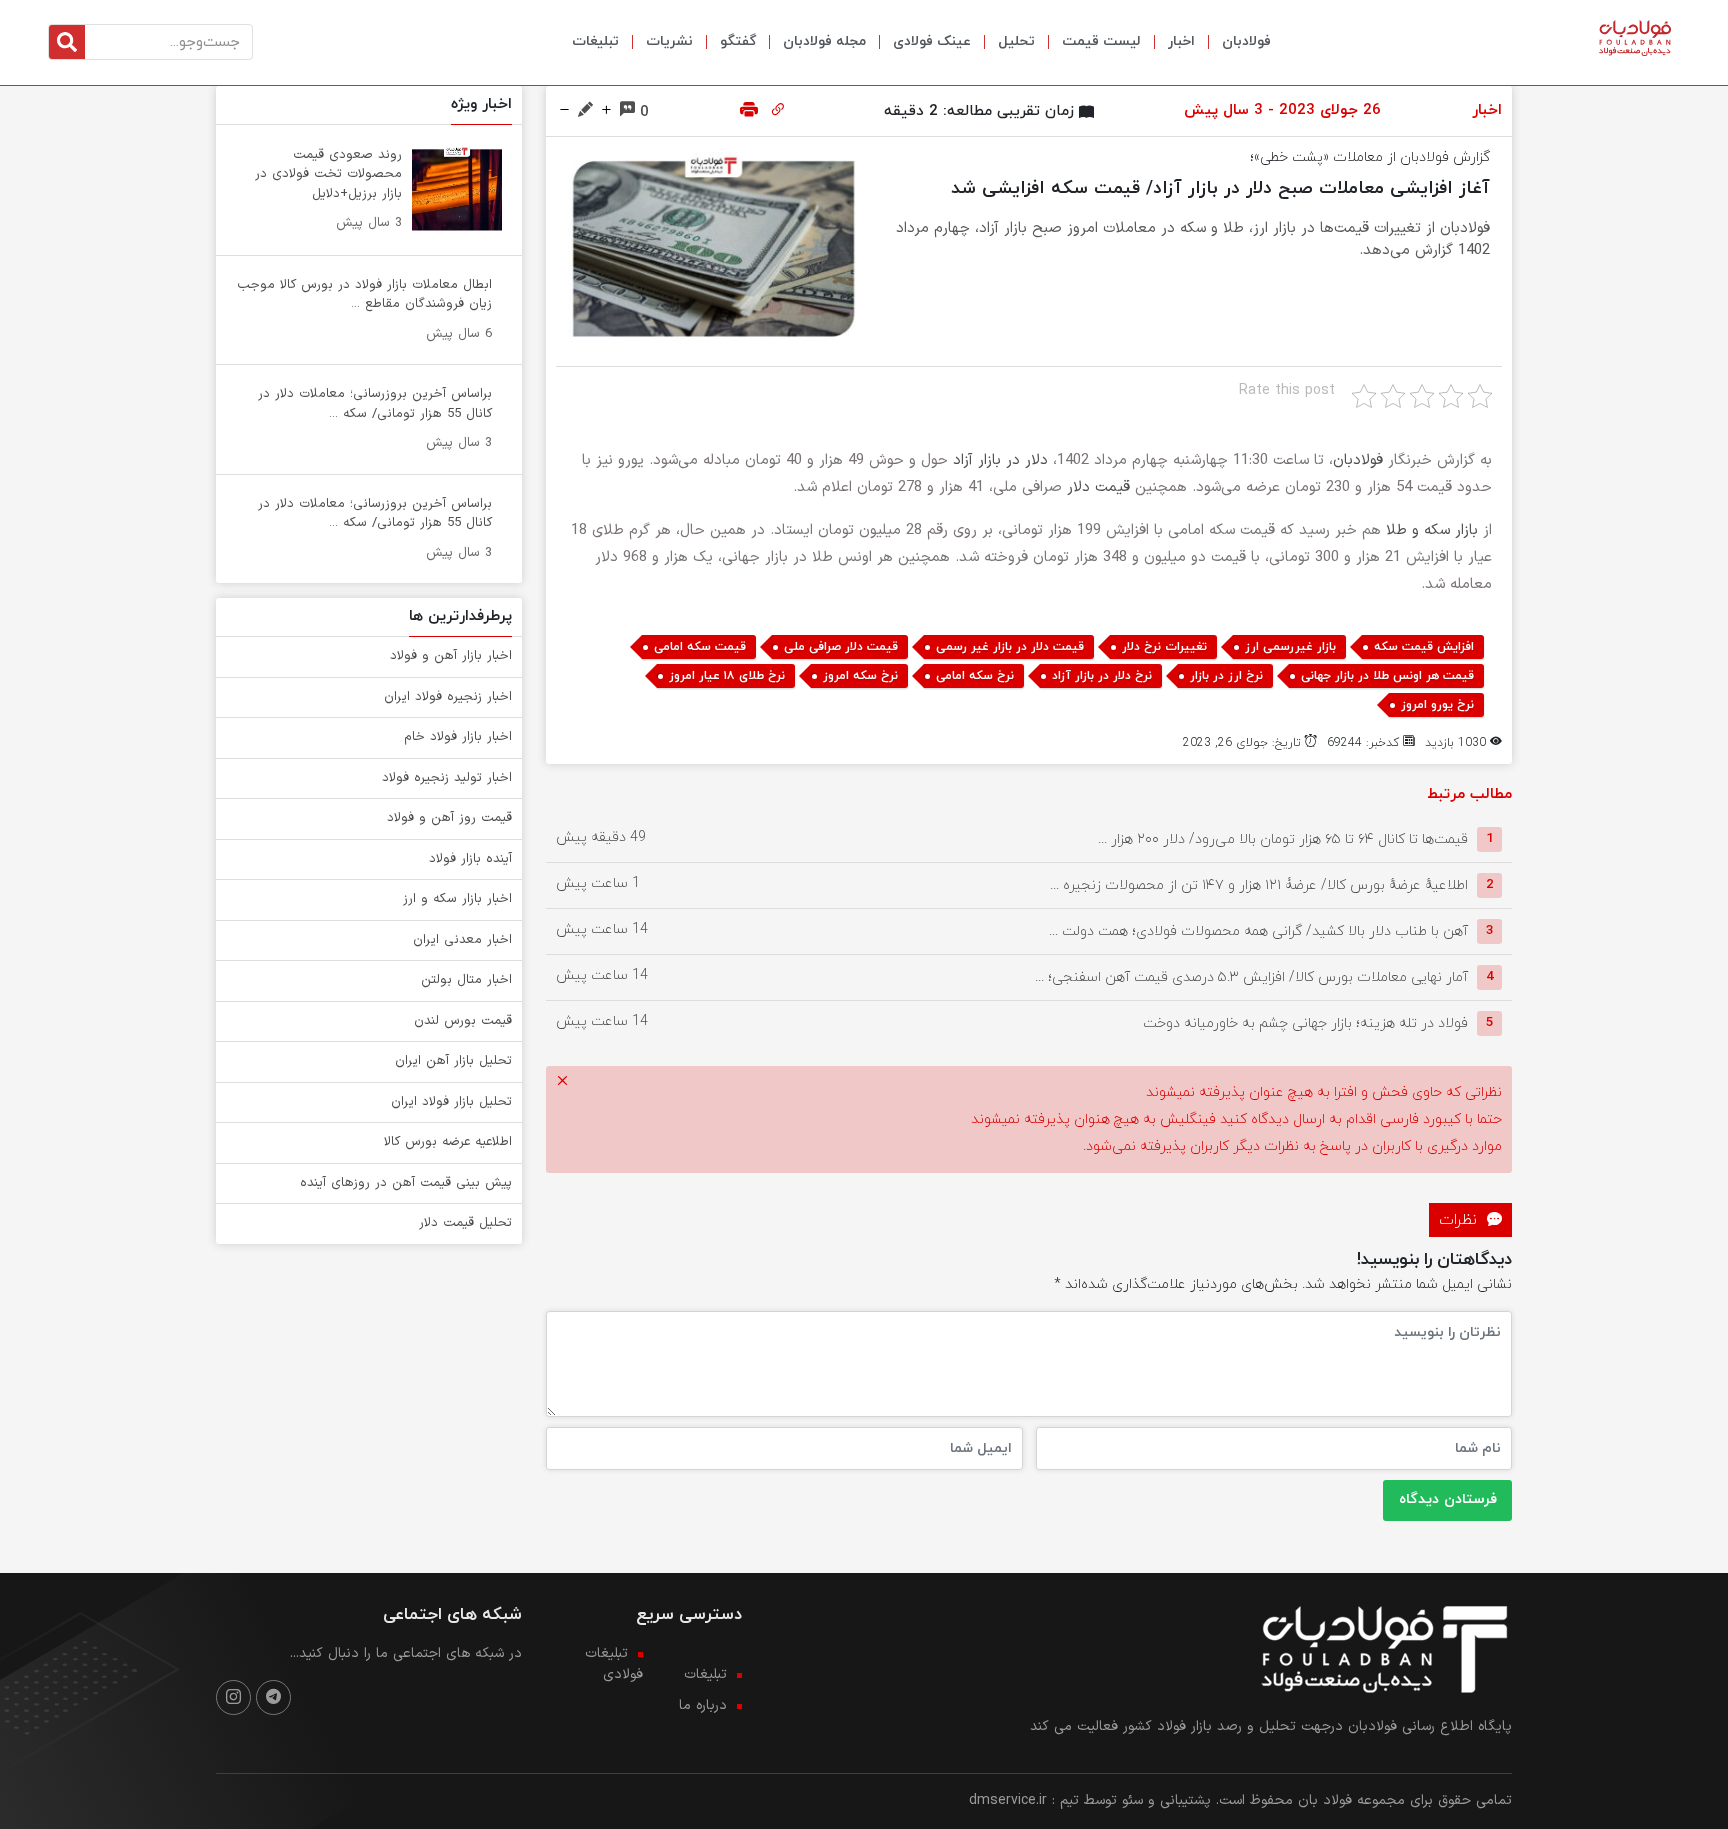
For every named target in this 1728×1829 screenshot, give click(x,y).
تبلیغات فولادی (614, 1664)
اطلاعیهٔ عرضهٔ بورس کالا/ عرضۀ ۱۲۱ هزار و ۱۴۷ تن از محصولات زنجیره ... (1259, 884)
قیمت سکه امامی (700, 647)
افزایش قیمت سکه (1424, 647)
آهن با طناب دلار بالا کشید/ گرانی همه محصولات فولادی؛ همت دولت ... (1258, 930)
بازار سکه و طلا (1432, 530)
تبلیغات (595, 41)
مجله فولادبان (824, 41)
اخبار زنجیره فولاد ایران (448, 697)
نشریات (669, 41)
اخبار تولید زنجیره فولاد (447, 778)
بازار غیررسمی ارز (1290, 647)
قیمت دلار (1098, 487)
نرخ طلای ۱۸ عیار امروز (727, 676)
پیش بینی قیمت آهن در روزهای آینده (406, 1183)
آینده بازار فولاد (470, 859)
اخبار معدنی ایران (462, 940)
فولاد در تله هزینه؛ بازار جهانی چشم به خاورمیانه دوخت (1305, 1022)
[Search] (67, 42)
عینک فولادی (932, 41)
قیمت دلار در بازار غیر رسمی (1010, 647)
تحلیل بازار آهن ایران (453, 1061)
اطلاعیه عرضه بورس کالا (448, 1142)
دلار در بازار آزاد (1000, 460)
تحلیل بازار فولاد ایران (451, 1102)
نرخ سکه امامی (975, 676)
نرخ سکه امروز (860, 676)
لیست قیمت (1101, 41)
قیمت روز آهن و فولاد (449, 818)
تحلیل (1016, 41)
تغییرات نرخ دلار (1164, 647)
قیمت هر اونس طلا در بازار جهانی (1387, 676)
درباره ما (703, 1705)
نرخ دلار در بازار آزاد (1102, 676)
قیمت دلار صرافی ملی (841, 647)
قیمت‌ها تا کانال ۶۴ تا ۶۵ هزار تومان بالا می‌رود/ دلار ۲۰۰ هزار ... (1283, 838)
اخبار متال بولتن (466, 980)
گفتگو (738, 41)
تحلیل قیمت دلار (465, 1223)
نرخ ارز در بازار (1226, 676)
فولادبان (1246, 41)
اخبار (1181, 41)
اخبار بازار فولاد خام (458, 737)
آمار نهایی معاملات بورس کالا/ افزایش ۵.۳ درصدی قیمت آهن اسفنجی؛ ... (1251, 976)
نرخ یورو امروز (1437, 705)
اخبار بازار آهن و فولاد (451, 656)
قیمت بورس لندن (463, 1021)
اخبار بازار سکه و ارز (457, 899)
